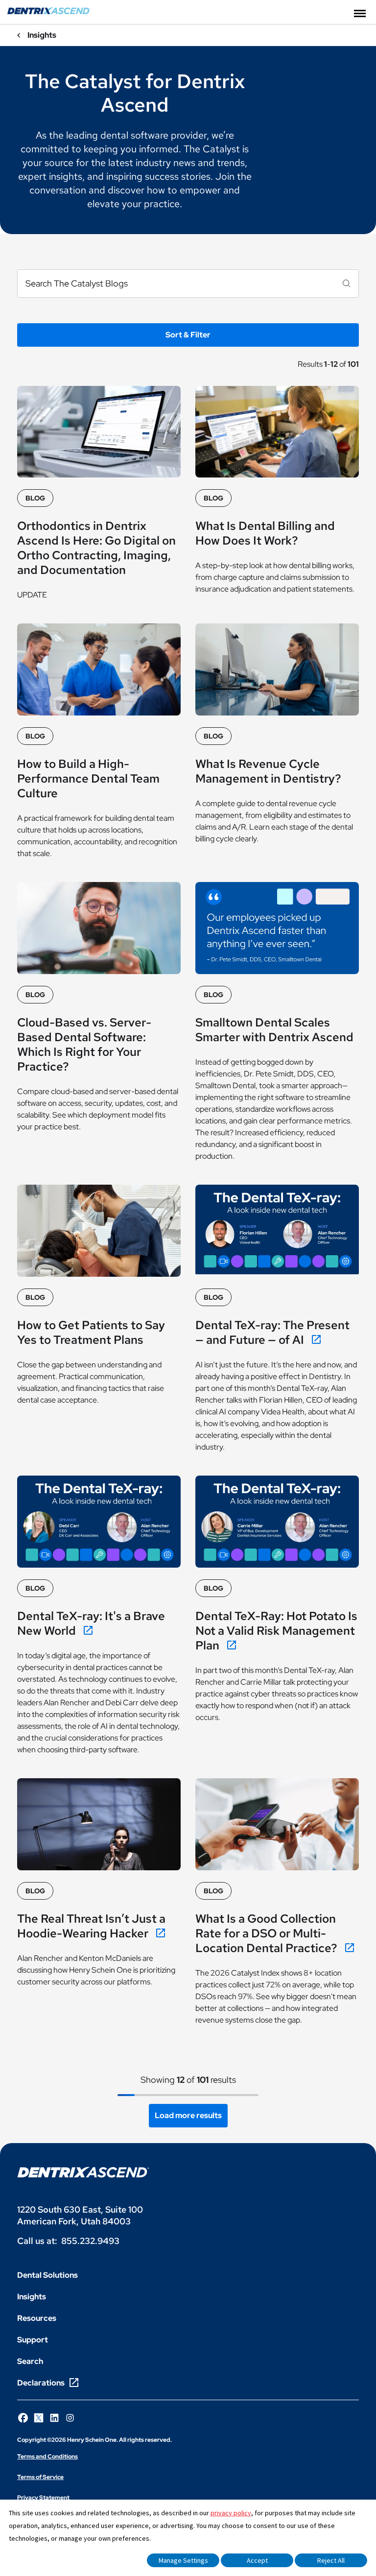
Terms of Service (40, 2477)
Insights (32, 2297)
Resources (37, 2318)
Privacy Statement (43, 2498)
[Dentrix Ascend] (49, 12)
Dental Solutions (47, 2275)
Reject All (331, 2560)
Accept (257, 2560)
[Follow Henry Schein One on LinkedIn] (54, 2418)
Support (33, 2340)
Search (30, 2361)
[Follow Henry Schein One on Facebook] (23, 2418)
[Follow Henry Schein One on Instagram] (70, 2418)
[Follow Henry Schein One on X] (39, 2418)
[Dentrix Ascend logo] (83, 2172)
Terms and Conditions (47, 2457)
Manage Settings (183, 2560)
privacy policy (231, 2513)
